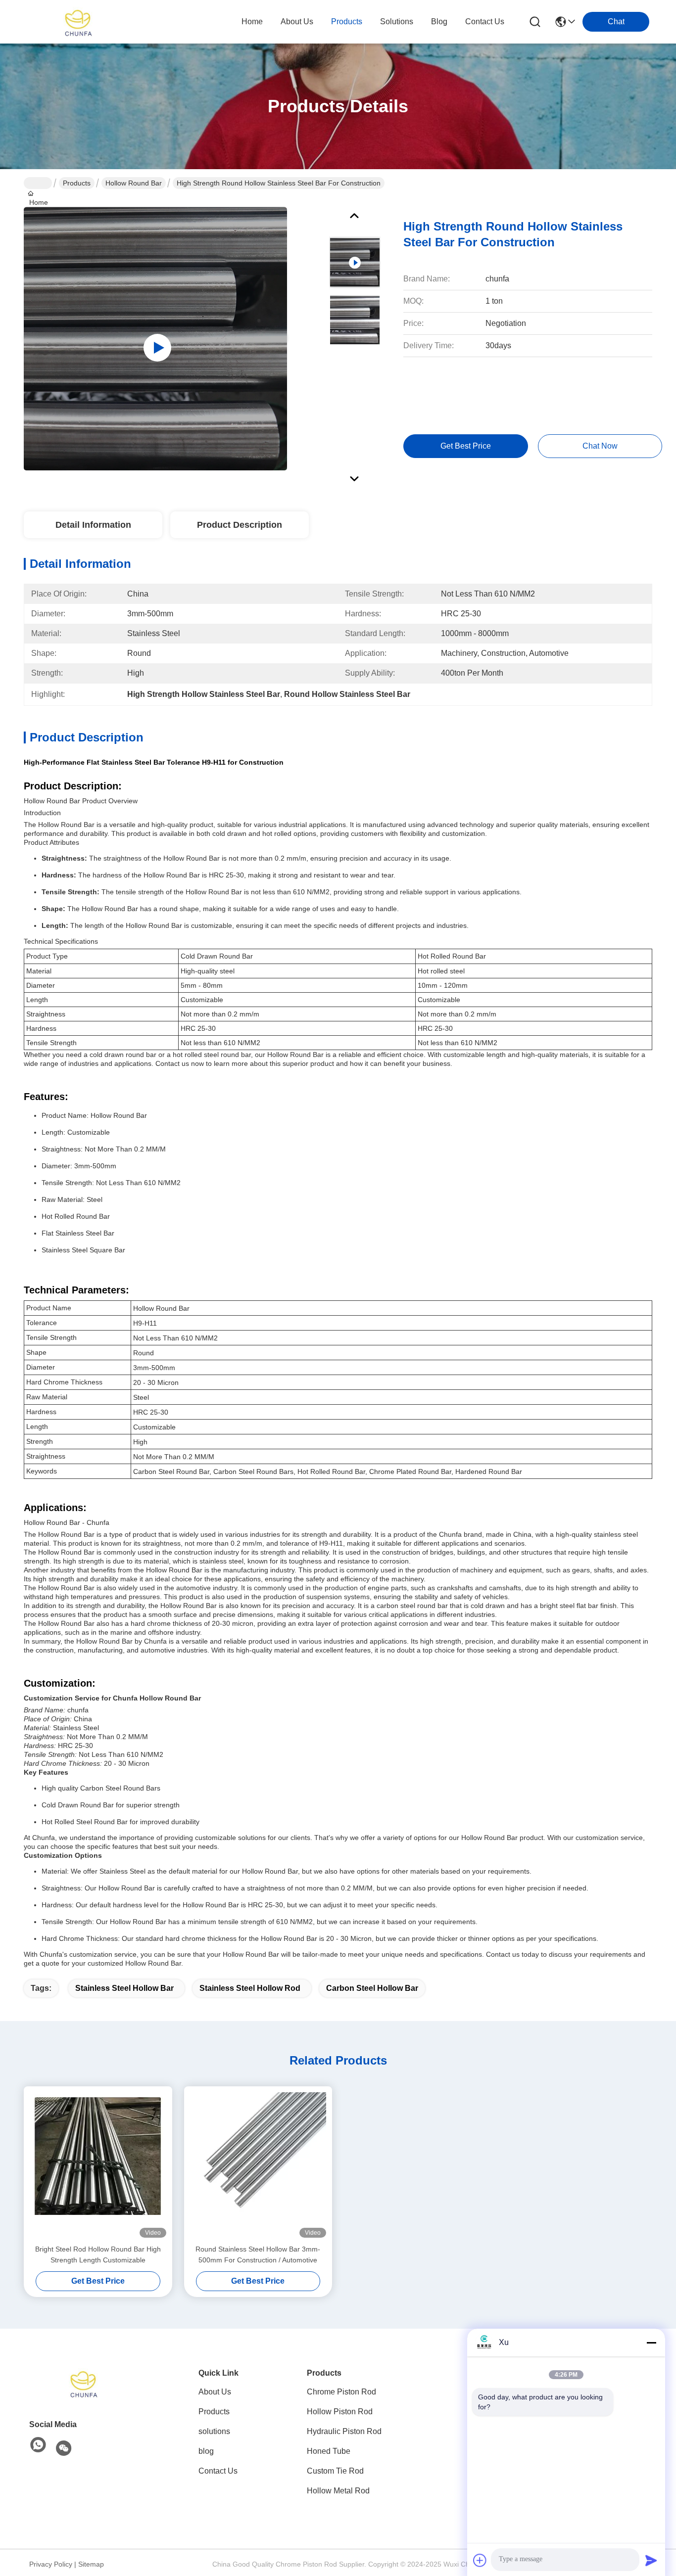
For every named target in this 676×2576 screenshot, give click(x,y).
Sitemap (91, 2564)
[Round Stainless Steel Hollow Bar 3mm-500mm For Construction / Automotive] (258, 2165)
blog (439, 22)
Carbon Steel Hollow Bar (372, 1988)
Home (252, 22)
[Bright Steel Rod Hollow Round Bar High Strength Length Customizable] (98, 2165)
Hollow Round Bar (134, 183)
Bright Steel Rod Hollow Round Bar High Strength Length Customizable (98, 2254)
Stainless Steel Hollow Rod (250, 1988)
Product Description (240, 525)
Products (77, 183)
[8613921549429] (38, 2445)
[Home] (84, 2383)
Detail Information (93, 525)
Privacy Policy (51, 2564)
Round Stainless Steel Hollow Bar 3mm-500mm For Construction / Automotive (258, 2254)
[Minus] (651, 2343)
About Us (215, 2392)
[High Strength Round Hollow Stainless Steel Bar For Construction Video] (155, 338)
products (347, 22)
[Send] (651, 2560)
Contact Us (218, 2471)
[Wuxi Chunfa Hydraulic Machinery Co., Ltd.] (78, 22)
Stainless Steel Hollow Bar (124, 1988)
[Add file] (480, 2560)
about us (297, 22)
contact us (485, 22)
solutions (397, 22)
